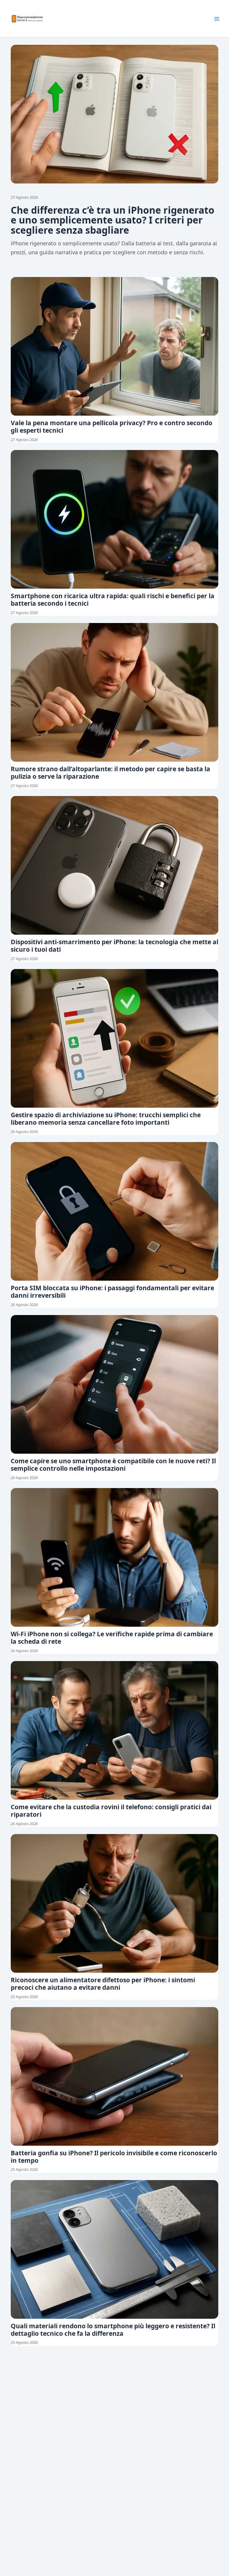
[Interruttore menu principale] (217, 19)
